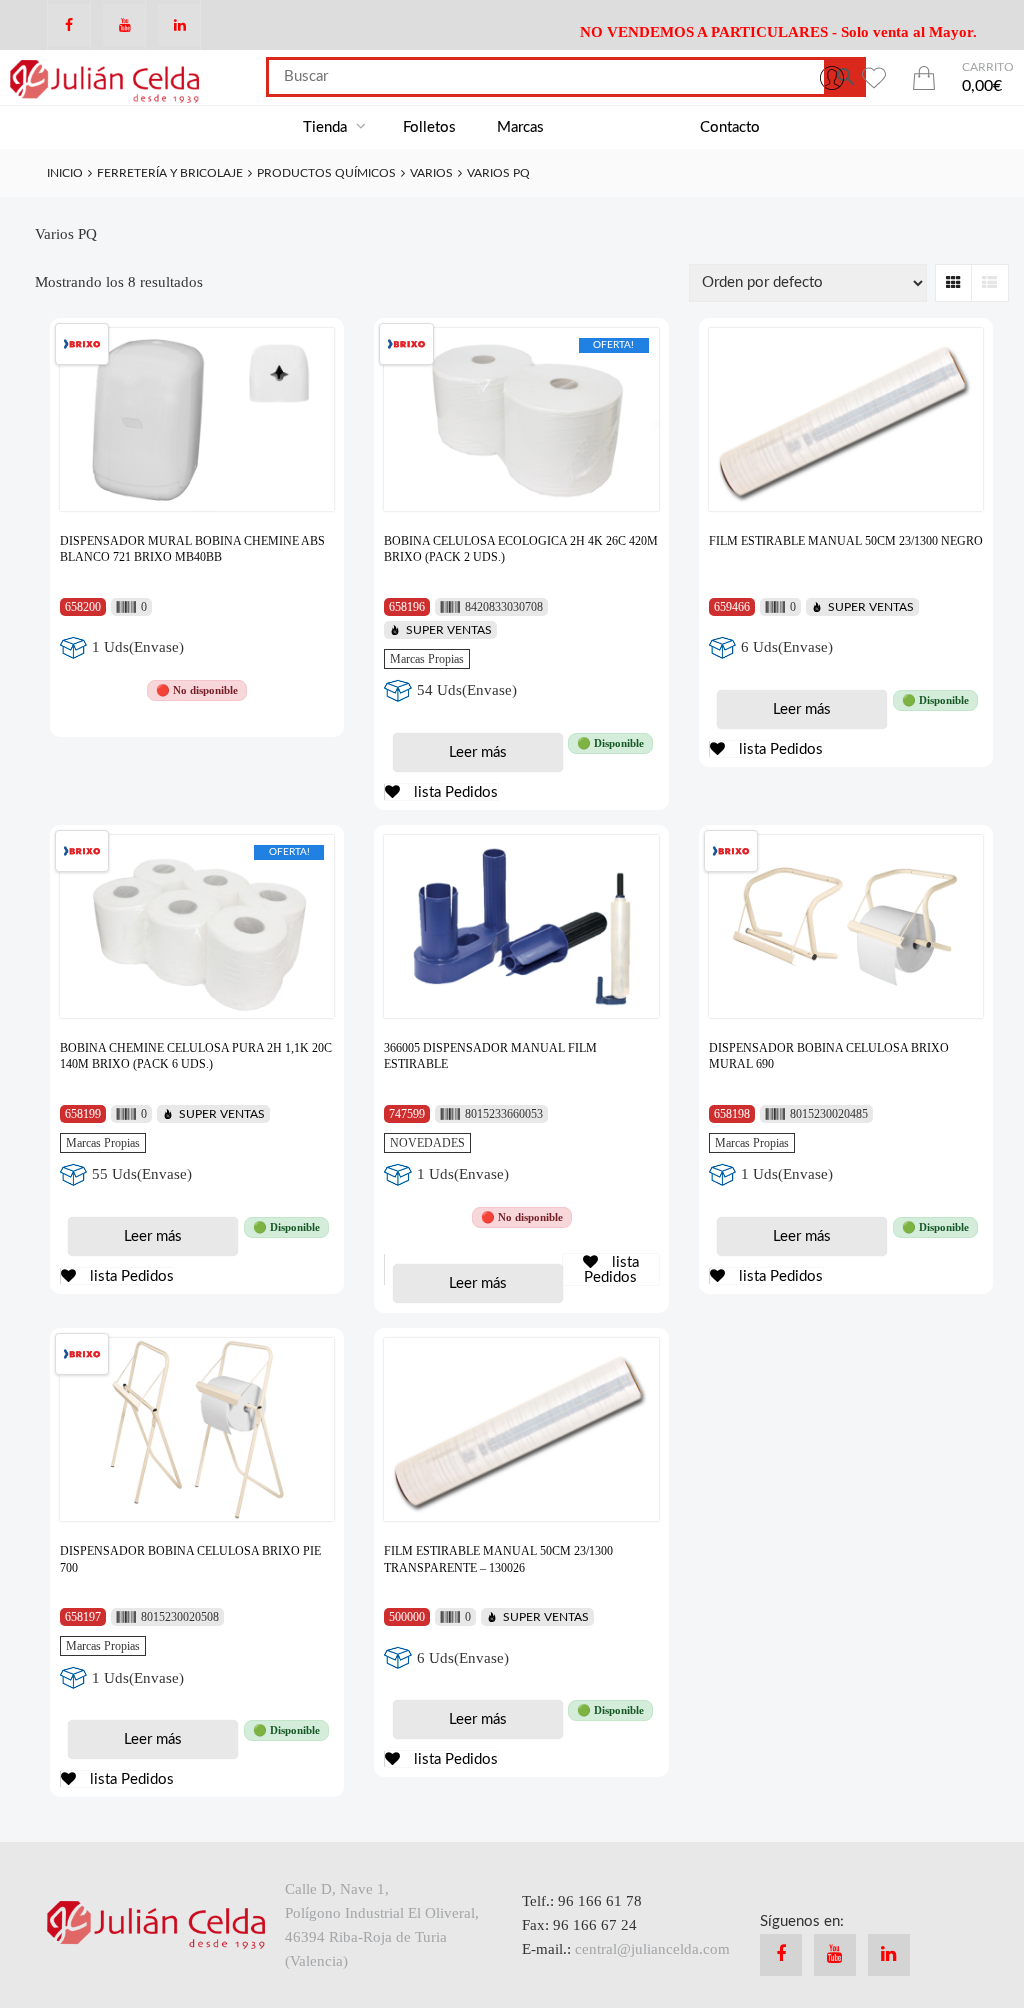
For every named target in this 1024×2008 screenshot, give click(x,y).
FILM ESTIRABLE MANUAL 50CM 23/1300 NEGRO (846, 541)
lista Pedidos (454, 792)
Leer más (478, 752)
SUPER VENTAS (449, 630)
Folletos (429, 127)
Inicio (65, 173)
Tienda (327, 127)
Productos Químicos (326, 173)
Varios (431, 173)
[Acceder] (832, 77)
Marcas (520, 127)
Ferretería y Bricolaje (170, 173)
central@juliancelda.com (652, 1949)
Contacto (730, 127)
